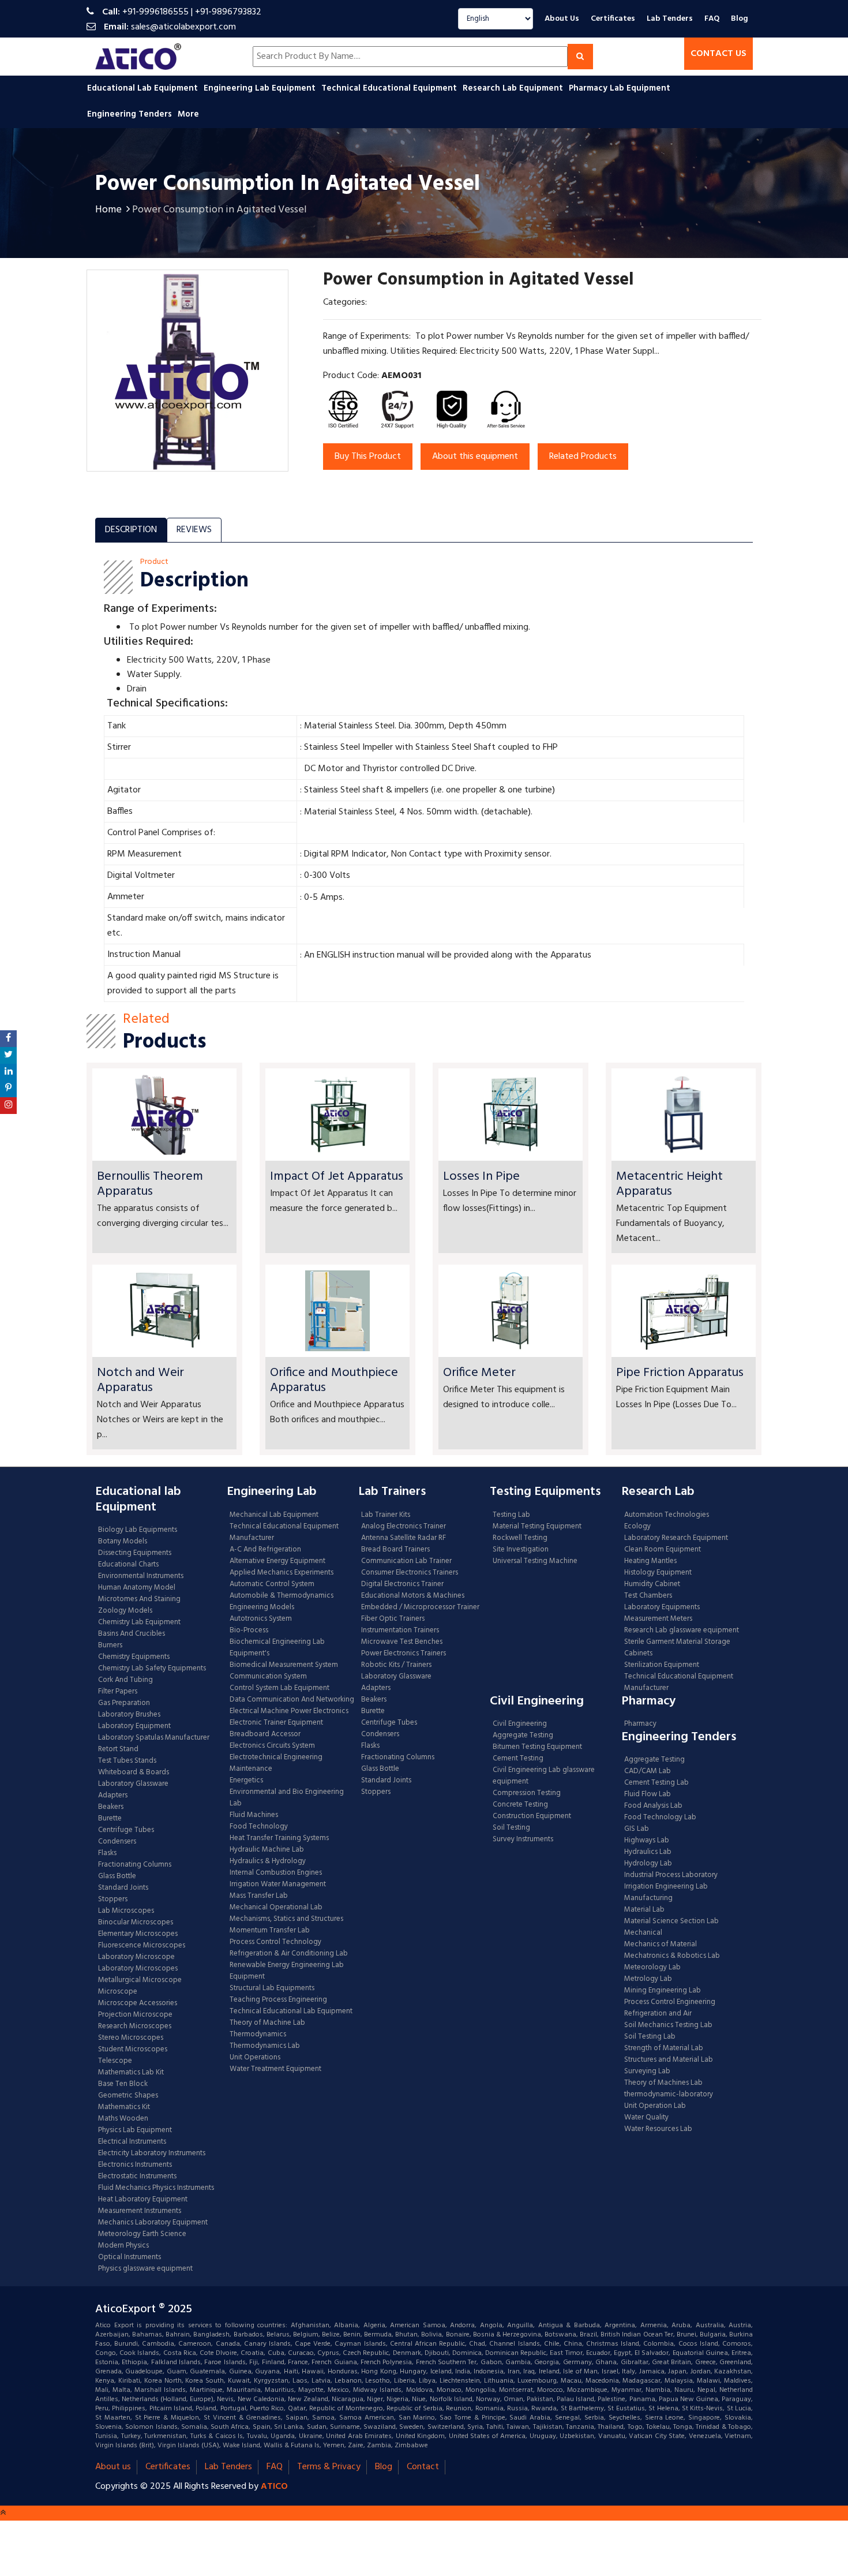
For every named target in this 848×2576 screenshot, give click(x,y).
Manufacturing (648, 1898)
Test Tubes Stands (127, 1761)
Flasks (107, 1853)
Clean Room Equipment (663, 1550)
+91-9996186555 (155, 12)
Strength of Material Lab (664, 2048)
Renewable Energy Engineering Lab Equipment (287, 1971)
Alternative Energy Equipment (277, 1561)
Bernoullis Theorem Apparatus (150, 1184)
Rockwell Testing (520, 1538)
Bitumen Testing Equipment (537, 1747)
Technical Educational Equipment (390, 88)
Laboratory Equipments (662, 1607)
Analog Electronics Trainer (404, 1527)
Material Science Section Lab (671, 1921)
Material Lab (644, 1910)
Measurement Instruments (140, 2211)
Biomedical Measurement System (284, 1665)
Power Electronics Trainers (404, 1654)
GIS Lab (637, 1829)
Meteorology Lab (652, 1968)
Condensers (117, 1842)
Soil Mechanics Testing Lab (668, 2025)
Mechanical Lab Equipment (274, 1515)
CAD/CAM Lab (648, 1771)
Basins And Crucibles (132, 1634)
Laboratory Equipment (134, 1726)
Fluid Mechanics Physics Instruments (156, 2188)
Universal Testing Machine (535, 1561)
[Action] (8, 1039)
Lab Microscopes (126, 1911)
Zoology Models (125, 1611)
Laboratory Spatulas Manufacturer (154, 1738)
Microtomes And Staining (139, 1599)
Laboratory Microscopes (139, 1969)
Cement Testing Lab (656, 1783)
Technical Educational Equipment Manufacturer (284, 1532)
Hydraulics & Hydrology (268, 1861)
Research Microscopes (135, 2027)
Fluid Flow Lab (648, 1794)
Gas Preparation (124, 1703)
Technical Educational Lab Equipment (291, 2012)
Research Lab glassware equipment (682, 1631)
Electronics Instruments (135, 2165)
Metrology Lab (648, 1979)
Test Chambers (648, 1596)
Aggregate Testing (523, 1736)
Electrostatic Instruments (137, 2177)
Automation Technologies (667, 1515)
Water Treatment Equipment (275, 2069)
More (188, 114)
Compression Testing (527, 1793)
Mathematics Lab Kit (131, 2073)
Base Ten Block (123, 2084)
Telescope (115, 2061)
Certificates (613, 19)
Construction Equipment (532, 1816)
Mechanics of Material (661, 1945)
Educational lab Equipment (144, 88)
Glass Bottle (117, 1876)
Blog (740, 19)
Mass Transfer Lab (259, 1896)
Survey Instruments (523, 1840)
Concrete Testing (520, 1805)
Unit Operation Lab (655, 2106)
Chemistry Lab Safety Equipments (152, 1669)
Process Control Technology (275, 1942)
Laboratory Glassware (133, 1784)
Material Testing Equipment (537, 1527)
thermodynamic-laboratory (669, 2095)
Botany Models (123, 1542)
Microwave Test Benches (402, 1642)
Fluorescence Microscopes (142, 1946)
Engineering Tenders (131, 114)
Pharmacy (640, 1724)
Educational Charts (128, 1565)
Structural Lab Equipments (272, 1988)
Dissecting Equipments (135, 1553)
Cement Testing (518, 1759)
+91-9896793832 (228, 12)
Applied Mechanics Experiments (282, 1573)
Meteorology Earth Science (142, 2234)
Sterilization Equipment (662, 1665)
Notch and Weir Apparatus (140, 1380)
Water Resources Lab (658, 2129)
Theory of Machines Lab (663, 2083)
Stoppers (113, 1900)
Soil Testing (511, 1828)
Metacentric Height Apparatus (669, 1184)
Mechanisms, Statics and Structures (286, 1919)
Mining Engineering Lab (663, 1991)
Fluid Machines (254, 1815)
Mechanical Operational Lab (276, 1908)
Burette (110, 1819)
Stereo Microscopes (131, 2038)
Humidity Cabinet (652, 1584)
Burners (110, 1646)
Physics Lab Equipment (135, 2130)
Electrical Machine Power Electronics (289, 1711)
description (131, 530)
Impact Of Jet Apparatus (337, 1177)
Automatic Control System (272, 1584)
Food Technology (259, 1827)
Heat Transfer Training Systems (279, 1838)
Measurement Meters (658, 1619)
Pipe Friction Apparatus (680, 1373)
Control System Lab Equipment (279, 1688)
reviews (194, 530)
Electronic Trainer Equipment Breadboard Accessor (276, 1729)
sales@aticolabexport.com (183, 27)
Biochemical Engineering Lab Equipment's (277, 1648)
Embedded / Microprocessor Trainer (420, 1607)
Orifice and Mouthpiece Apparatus (334, 1380)
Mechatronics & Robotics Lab (672, 1956)
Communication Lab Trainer (406, 1561)
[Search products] (580, 57)
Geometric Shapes (128, 2096)
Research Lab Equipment (514, 88)
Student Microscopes (133, 2050)
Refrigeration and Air (658, 2014)
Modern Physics (123, 2246)
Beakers (111, 1807)
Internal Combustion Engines (276, 1873)
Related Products (583, 457)
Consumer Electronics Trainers (410, 1573)
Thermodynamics (258, 2035)
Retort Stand (118, 1749)
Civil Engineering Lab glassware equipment (544, 1776)
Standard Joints (123, 1888)
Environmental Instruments (141, 1576)
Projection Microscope (135, 2015)
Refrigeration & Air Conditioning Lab (289, 1954)
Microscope (118, 1992)
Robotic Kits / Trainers (396, 1665)
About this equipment (475, 457)
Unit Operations (255, 2058)
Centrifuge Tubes (126, 1830)
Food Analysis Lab (653, 1806)
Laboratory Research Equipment (676, 1538)
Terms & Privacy (329, 2467)
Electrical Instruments (132, 2142)
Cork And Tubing (125, 1680)
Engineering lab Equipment (261, 88)
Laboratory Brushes (129, 1715)
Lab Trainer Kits (386, 1515)
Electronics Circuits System (272, 1746)
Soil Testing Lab (650, 2037)
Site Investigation (521, 1550)
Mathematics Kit (124, 2107)
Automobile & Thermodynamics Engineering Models (282, 1602)
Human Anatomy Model (137, 1588)
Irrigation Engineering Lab (666, 1887)
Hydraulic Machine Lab (267, 1850)
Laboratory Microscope (136, 1957)
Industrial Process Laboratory (671, 1875)
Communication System (268, 1677)
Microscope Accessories (138, 2003)
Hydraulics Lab (648, 1852)
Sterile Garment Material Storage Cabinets (677, 1648)
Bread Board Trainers (395, 1550)
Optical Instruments (130, 2257)
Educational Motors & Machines (413, 1596)
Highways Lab (647, 1841)
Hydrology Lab (648, 1864)
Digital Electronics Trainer (402, 1584)
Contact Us (718, 54)
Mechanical (643, 1933)
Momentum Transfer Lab (270, 1931)
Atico (274, 2487)
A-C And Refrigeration (265, 1550)
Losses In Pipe (481, 1177)
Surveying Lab (647, 2072)
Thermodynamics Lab (265, 2046)
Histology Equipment (658, 1573)
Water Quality (646, 2118)
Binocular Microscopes (136, 1923)
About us (113, 2467)
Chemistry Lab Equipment (139, 1622)
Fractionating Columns (135, 1865)
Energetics (246, 1781)
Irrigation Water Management (278, 1885)
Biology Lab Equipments (138, 1530)
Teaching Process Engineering (278, 2000)
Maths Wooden (123, 2119)
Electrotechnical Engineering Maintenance (276, 1763)
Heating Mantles (650, 1561)
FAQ (712, 19)
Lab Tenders (670, 19)
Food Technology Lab (660, 1818)
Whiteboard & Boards (134, 1773)
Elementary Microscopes (138, 1934)
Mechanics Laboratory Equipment (153, 2223)
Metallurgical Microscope (140, 1980)
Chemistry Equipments (134, 1657)
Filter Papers (118, 1692)
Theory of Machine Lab (267, 2023)
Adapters (113, 1796)
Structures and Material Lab (669, 2060)
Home (108, 210)
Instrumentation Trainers (400, 1631)
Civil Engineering (520, 1724)
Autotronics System (261, 1619)
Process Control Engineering (670, 2002)
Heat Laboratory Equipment (143, 2200)
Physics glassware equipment (145, 2269)
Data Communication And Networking (292, 1700)
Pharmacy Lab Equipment (621, 88)
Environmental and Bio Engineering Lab (287, 1798)
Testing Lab (511, 1515)
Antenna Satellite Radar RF (404, 1538)
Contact (423, 2467)
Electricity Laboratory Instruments (152, 2153)
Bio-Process (249, 1631)
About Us (562, 19)
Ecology (637, 1527)
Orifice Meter (479, 1373)
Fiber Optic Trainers (393, 1619)
